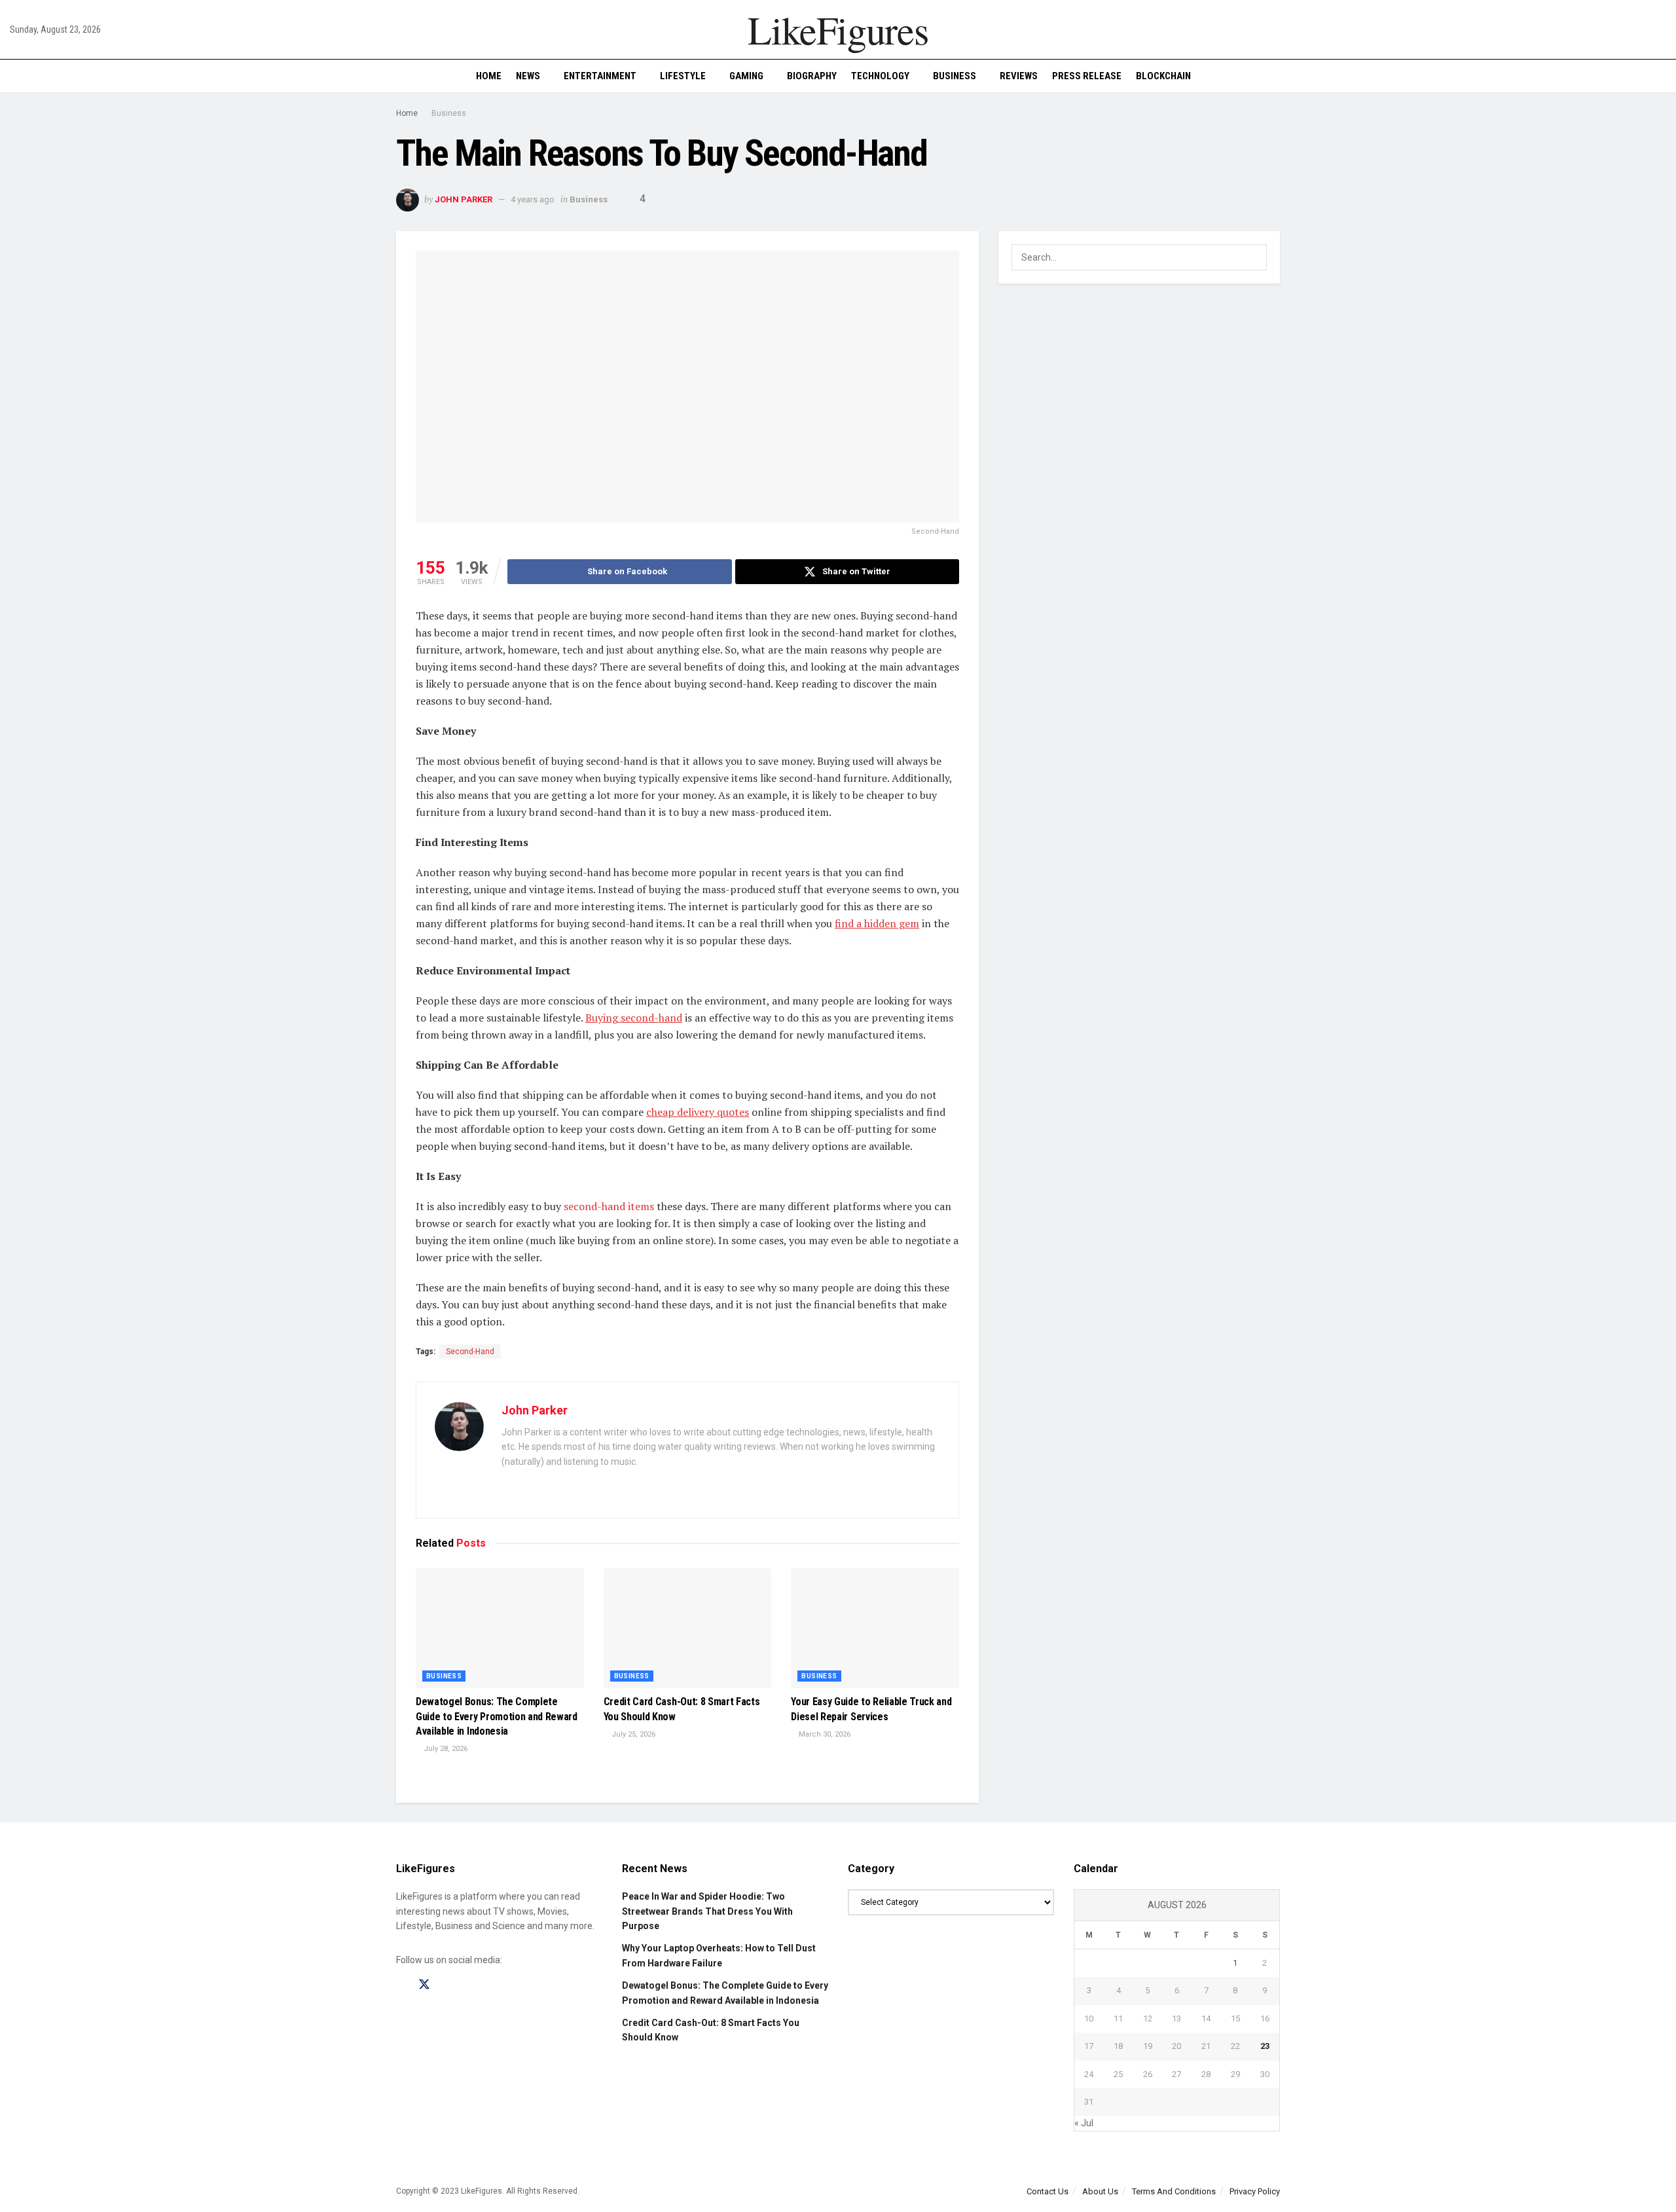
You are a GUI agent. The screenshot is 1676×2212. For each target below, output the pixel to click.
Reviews (1019, 76)
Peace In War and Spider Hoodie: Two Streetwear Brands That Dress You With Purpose (707, 1911)
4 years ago (533, 199)
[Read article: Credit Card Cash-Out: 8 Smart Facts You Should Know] (688, 1629)
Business (955, 76)
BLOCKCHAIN (1163, 76)
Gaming (746, 76)
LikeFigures (838, 29)
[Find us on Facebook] (401, 1985)
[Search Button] (1661, 76)
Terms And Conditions (1174, 2191)
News (528, 76)
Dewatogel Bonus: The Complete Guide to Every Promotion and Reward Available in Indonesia (497, 1716)
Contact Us (1047, 2191)
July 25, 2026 (632, 1734)
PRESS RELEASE (1087, 76)
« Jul (1084, 2123)
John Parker (464, 199)
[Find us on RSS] (470, 1985)
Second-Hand (470, 1352)
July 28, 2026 (445, 1749)
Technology (880, 76)
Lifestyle (683, 76)
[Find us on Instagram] (448, 1985)
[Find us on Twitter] (424, 1985)
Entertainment (600, 76)
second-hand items (609, 1206)
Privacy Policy (1255, 2191)
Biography (812, 76)
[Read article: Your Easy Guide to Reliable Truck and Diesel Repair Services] (875, 1629)
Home (489, 76)
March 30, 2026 (824, 1734)
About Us (1100, 2191)
